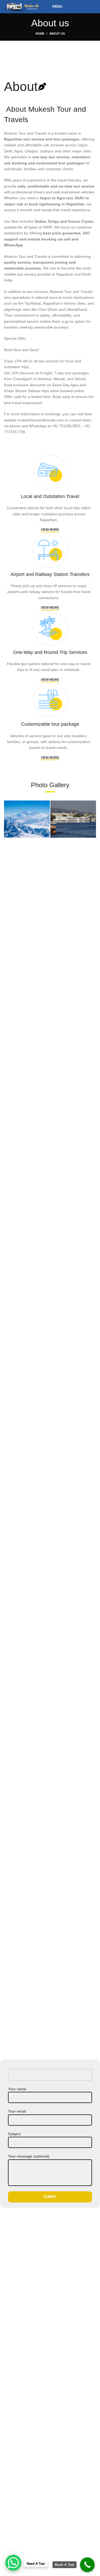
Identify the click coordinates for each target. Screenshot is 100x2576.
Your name (17, 2089)
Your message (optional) (29, 2156)
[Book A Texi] (87, 2565)
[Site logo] (22, 6)
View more (50, 530)
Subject (14, 2134)
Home (40, 34)
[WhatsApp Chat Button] (13, 2563)
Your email (17, 2111)
